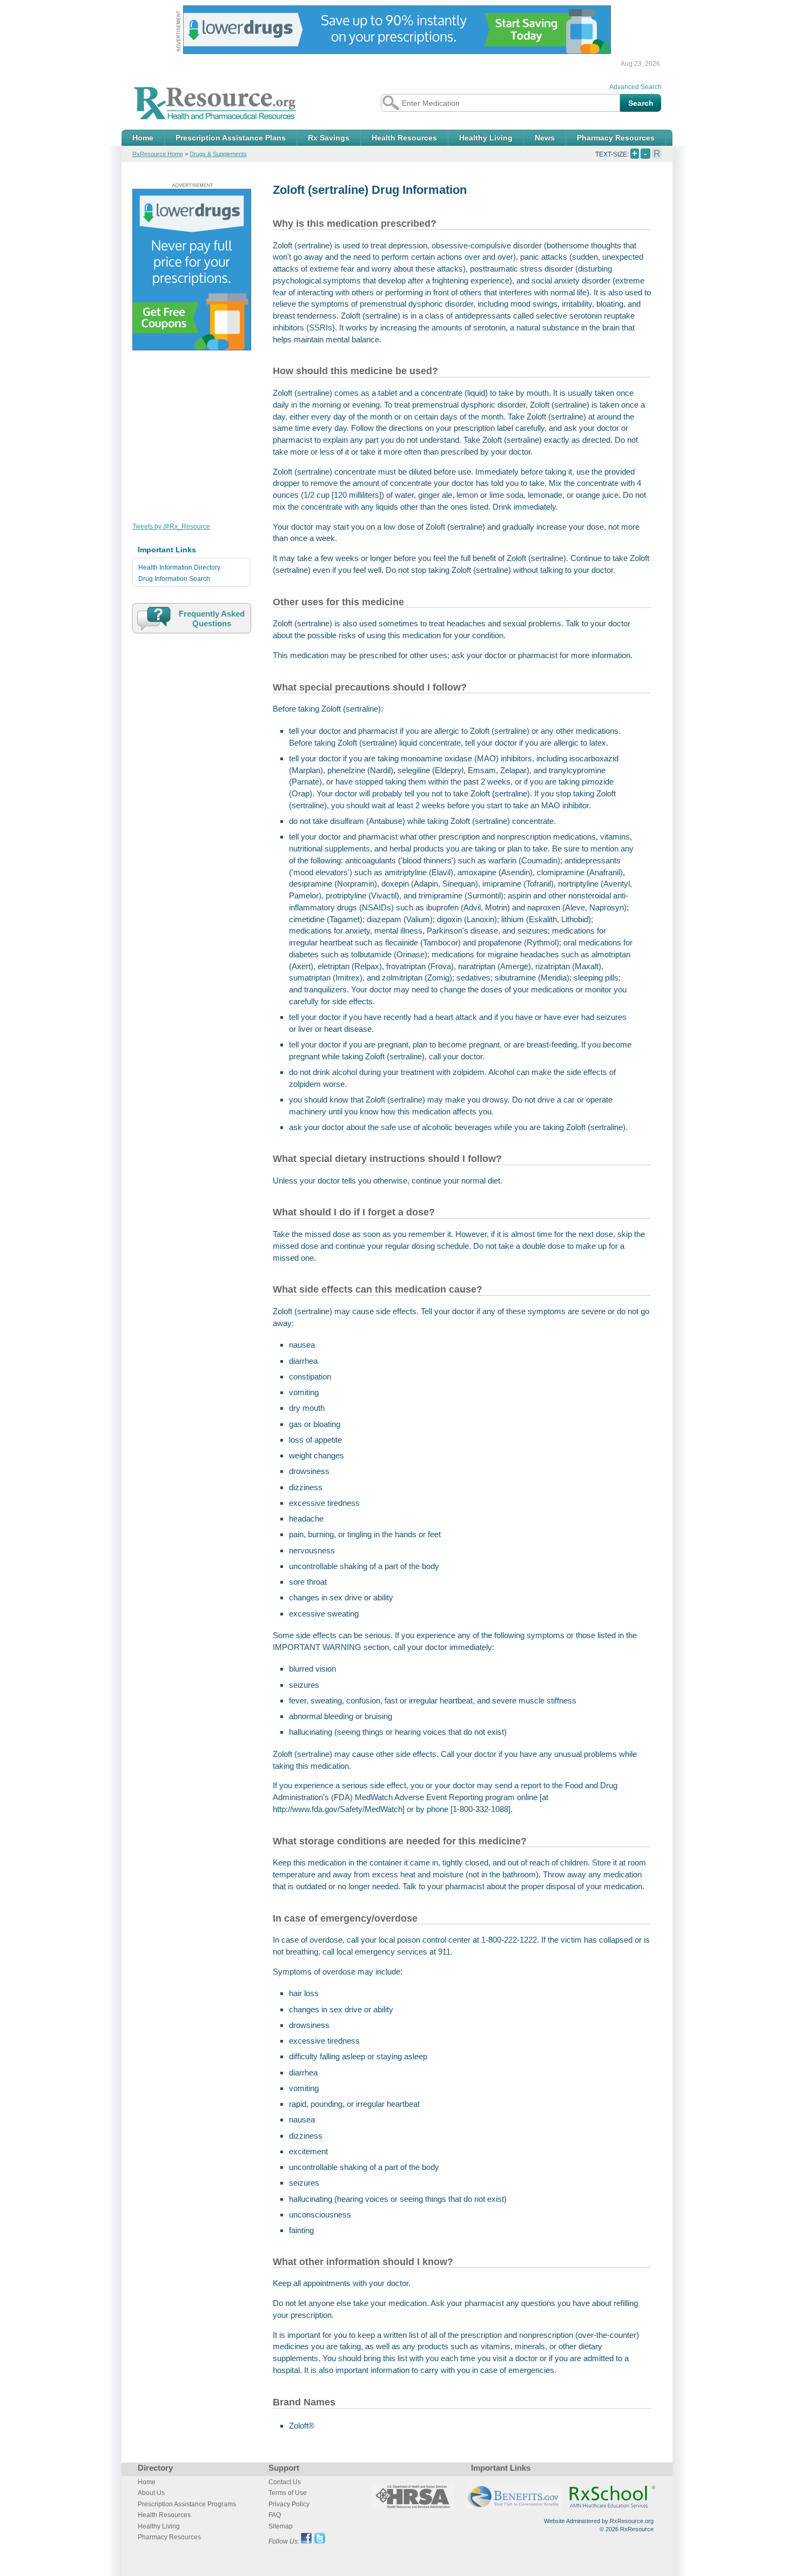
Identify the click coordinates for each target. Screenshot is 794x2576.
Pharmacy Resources (616, 138)
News (545, 138)
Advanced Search (635, 87)
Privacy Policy (289, 2504)
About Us (151, 2493)
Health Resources (404, 138)
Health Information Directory (179, 567)
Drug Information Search (174, 579)
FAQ (275, 2515)
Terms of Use (288, 2493)
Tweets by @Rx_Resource (171, 526)
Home (143, 138)
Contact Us (285, 2482)
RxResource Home (158, 154)
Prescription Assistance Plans (231, 138)
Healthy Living (486, 138)
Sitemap (281, 2526)
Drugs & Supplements (218, 154)
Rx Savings (329, 138)
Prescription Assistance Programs (187, 2504)
